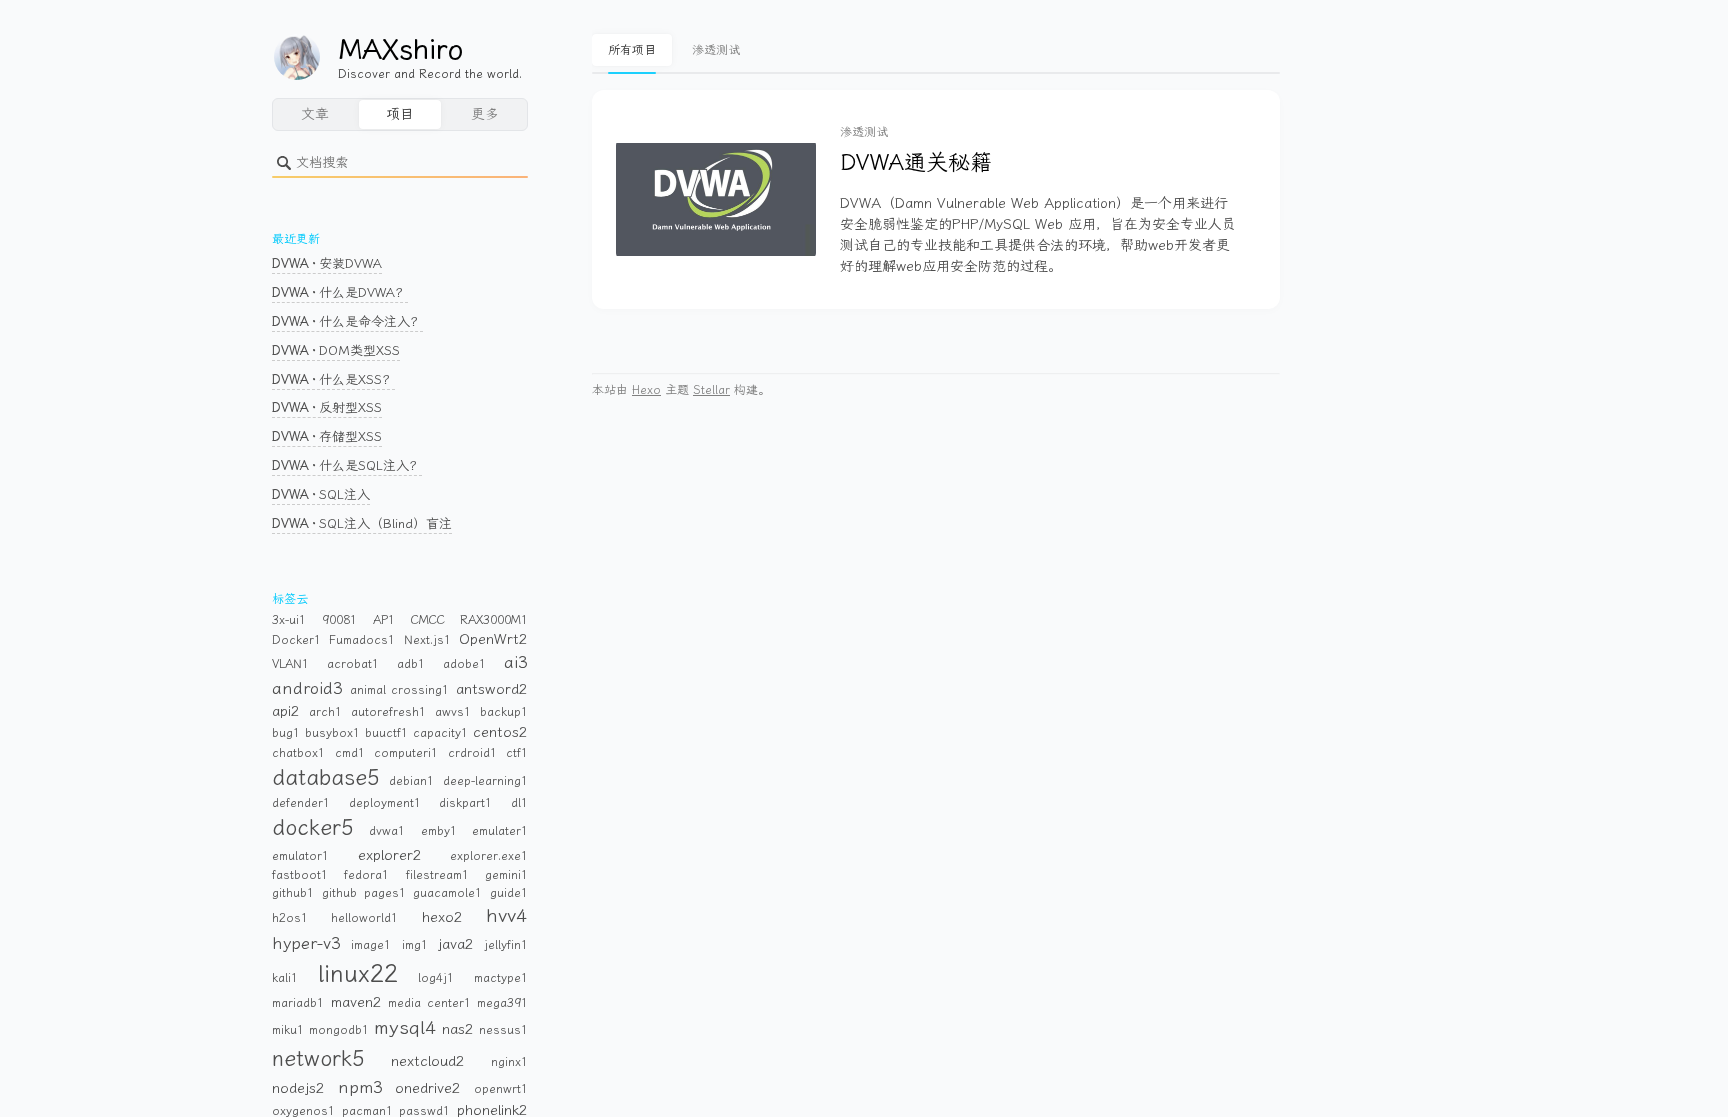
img (415, 945)
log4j (436, 978)
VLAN (290, 664)
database (326, 778)
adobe (464, 664)
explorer (390, 855)
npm (360, 1087)
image (371, 945)
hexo (442, 917)
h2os (290, 918)
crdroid (472, 753)
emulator (300, 856)
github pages (364, 893)
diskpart (465, 803)
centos (500, 732)
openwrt (501, 1089)
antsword (492, 689)
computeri (406, 753)
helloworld (364, 918)
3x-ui (289, 620)
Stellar (711, 390)
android (307, 688)
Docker (296, 640)
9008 (339, 620)
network (318, 1059)
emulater (500, 831)
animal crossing (400, 690)
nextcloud (428, 1061)
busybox (332, 733)
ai (516, 662)
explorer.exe (489, 856)
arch (325, 712)
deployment (385, 803)
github (293, 893)
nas (458, 1029)
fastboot (300, 875)
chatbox (298, 753)
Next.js (427, 640)
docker (313, 828)
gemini (506, 875)
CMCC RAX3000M (469, 620)
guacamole (447, 893)
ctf (517, 753)
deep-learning (485, 781)
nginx (509, 1062)
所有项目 (632, 50)
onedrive (428, 1088)
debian (411, 781)
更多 (485, 114)
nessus (503, 1030)
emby (439, 831)
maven (356, 1002)
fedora (366, 875)
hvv (507, 915)
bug (286, 733)
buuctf (386, 733)
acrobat (353, 664)
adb (411, 664)
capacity (440, 733)
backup (504, 712)
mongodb (339, 1030)
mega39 (502, 1003)
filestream (437, 875)
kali (285, 978)
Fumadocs (362, 640)
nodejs (298, 1088)
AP (384, 620)
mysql (405, 1027)
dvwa (387, 831)
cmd (350, 753)
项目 (400, 114)
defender (301, 803)
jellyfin (506, 945)
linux (358, 974)
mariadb (298, 1003)
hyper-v (306, 943)
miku (288, 1030)
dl (519, 803)
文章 (315, 114)
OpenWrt (493, 639)
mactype (501, 978)
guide (509, 893)
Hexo (646, 390)
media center (429, 1003)
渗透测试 (716, 50)
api (286, 711)
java (456, 944)
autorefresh (388, 712)
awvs (453, 712)
